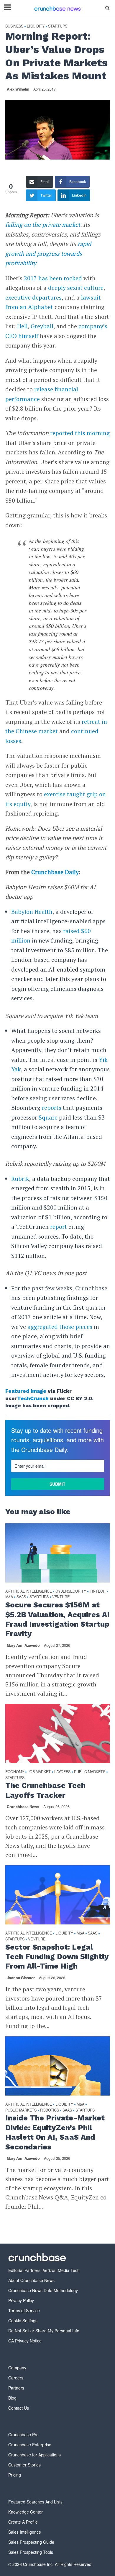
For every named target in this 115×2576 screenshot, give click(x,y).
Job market (39, 1772)
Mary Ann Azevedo (23, 1645)
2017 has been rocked (53, 278)
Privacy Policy (21, 2300)
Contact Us (19, 2408)
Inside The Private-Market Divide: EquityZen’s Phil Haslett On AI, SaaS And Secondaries (55, 2132)
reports (52, 1108)
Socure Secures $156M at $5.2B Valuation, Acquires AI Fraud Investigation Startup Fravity (57, 1619)
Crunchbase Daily (55, 872)
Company (17, 2368)
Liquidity (36, 26)
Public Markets (90, 1772)
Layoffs (62, 1772)
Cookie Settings (23, 2321)
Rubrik (20, 1179)
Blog (12, 2398)
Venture (61, 1597)
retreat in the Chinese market (56, 726)
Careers (16, 2378)
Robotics (50, 2110)
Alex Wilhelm (18, 89)
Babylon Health (32, 912)
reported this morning (80, 433)
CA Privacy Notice (25, 2341)
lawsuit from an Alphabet (53, 302)
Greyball (42, 326)
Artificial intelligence (29, 1591)
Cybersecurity (71, 1591)
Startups (58, 26)
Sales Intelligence (25, 2532)
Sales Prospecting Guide (31, 2542)
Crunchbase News (23, 1807)
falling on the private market (43, 225)
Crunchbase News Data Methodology (43, 2290)
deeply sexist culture (76, 288)
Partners (16, 2388)
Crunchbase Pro (23, 2435)
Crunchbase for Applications (34, 2455)
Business (14, 26)
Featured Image (26, 1391)
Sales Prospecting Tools (31, 2552)
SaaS (21, 1597)
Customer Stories (24, 2465)
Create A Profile (23, 2522)
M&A (9, 1597)
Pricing (15, 2475)
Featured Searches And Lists (35, 2502)
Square (48, 1117)
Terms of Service (24, 2310)
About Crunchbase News (31, 2280)
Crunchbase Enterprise (30, 2445)
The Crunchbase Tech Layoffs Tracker (45, 1790)
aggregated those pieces (60, 1327)
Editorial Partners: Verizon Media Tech (44, 2270)
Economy (15, 1772)
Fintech (98, 1591)
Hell (22, 326)
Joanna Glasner (21, 1978)
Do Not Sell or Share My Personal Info (44, 2331)
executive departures (33, 297)
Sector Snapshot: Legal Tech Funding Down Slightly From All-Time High (57, 1957)
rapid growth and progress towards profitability (48, 253)
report (59, 1227)
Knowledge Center (26, 2512)
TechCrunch (33, 1398)
